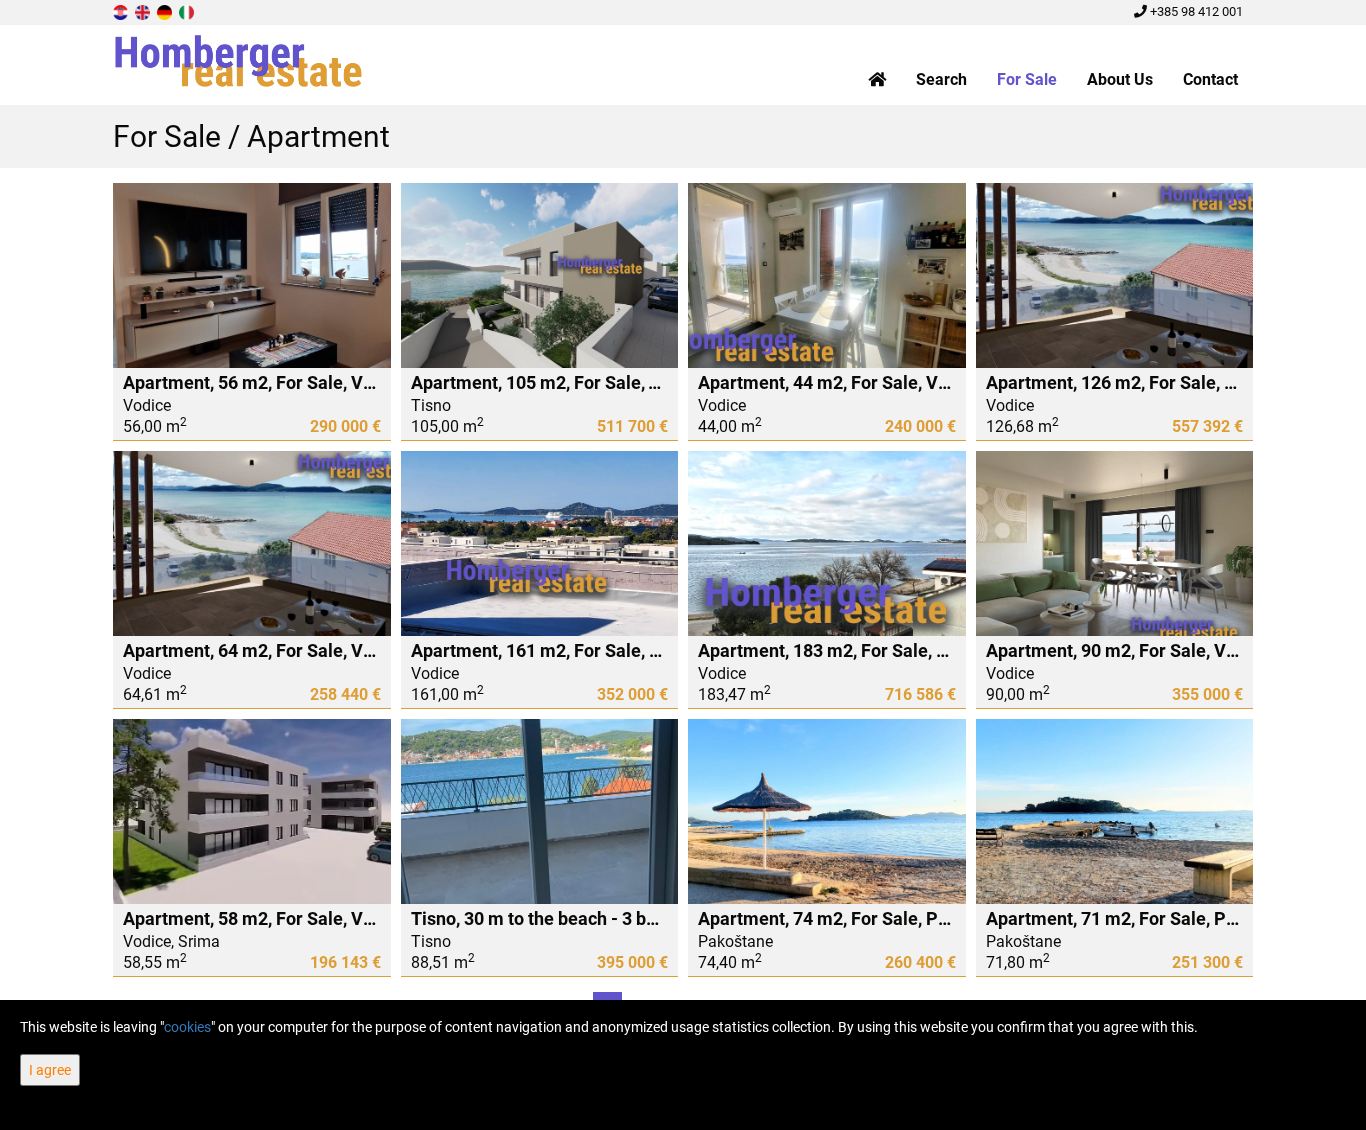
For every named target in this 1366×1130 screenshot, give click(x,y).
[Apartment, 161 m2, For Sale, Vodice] (540, 543)
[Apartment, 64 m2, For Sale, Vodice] (252, 543)
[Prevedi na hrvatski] (122, 11)
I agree (50, 1070)
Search (941, 79)
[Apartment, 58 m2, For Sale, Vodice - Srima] (252, 811)
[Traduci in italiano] (188, 11)
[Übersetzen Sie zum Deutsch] (166, 11)
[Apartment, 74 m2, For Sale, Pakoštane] (827, 811)
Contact (1210, 79)
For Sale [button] (1027, 79)
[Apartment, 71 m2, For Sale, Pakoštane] (1115, 811)
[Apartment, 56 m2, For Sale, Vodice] (252, 275)
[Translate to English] (144, 11)
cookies (187, 1027)
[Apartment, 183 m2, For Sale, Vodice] (827, 543)
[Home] (877, 80)
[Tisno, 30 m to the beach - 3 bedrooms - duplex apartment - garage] (540, 811)
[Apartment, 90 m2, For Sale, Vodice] (1115, 543)
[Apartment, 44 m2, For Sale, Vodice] (827, 275)
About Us (1120, 79)
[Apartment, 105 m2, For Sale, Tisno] (540, 275)
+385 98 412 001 (1195, 11)
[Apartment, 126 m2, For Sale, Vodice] (1115, 275)
